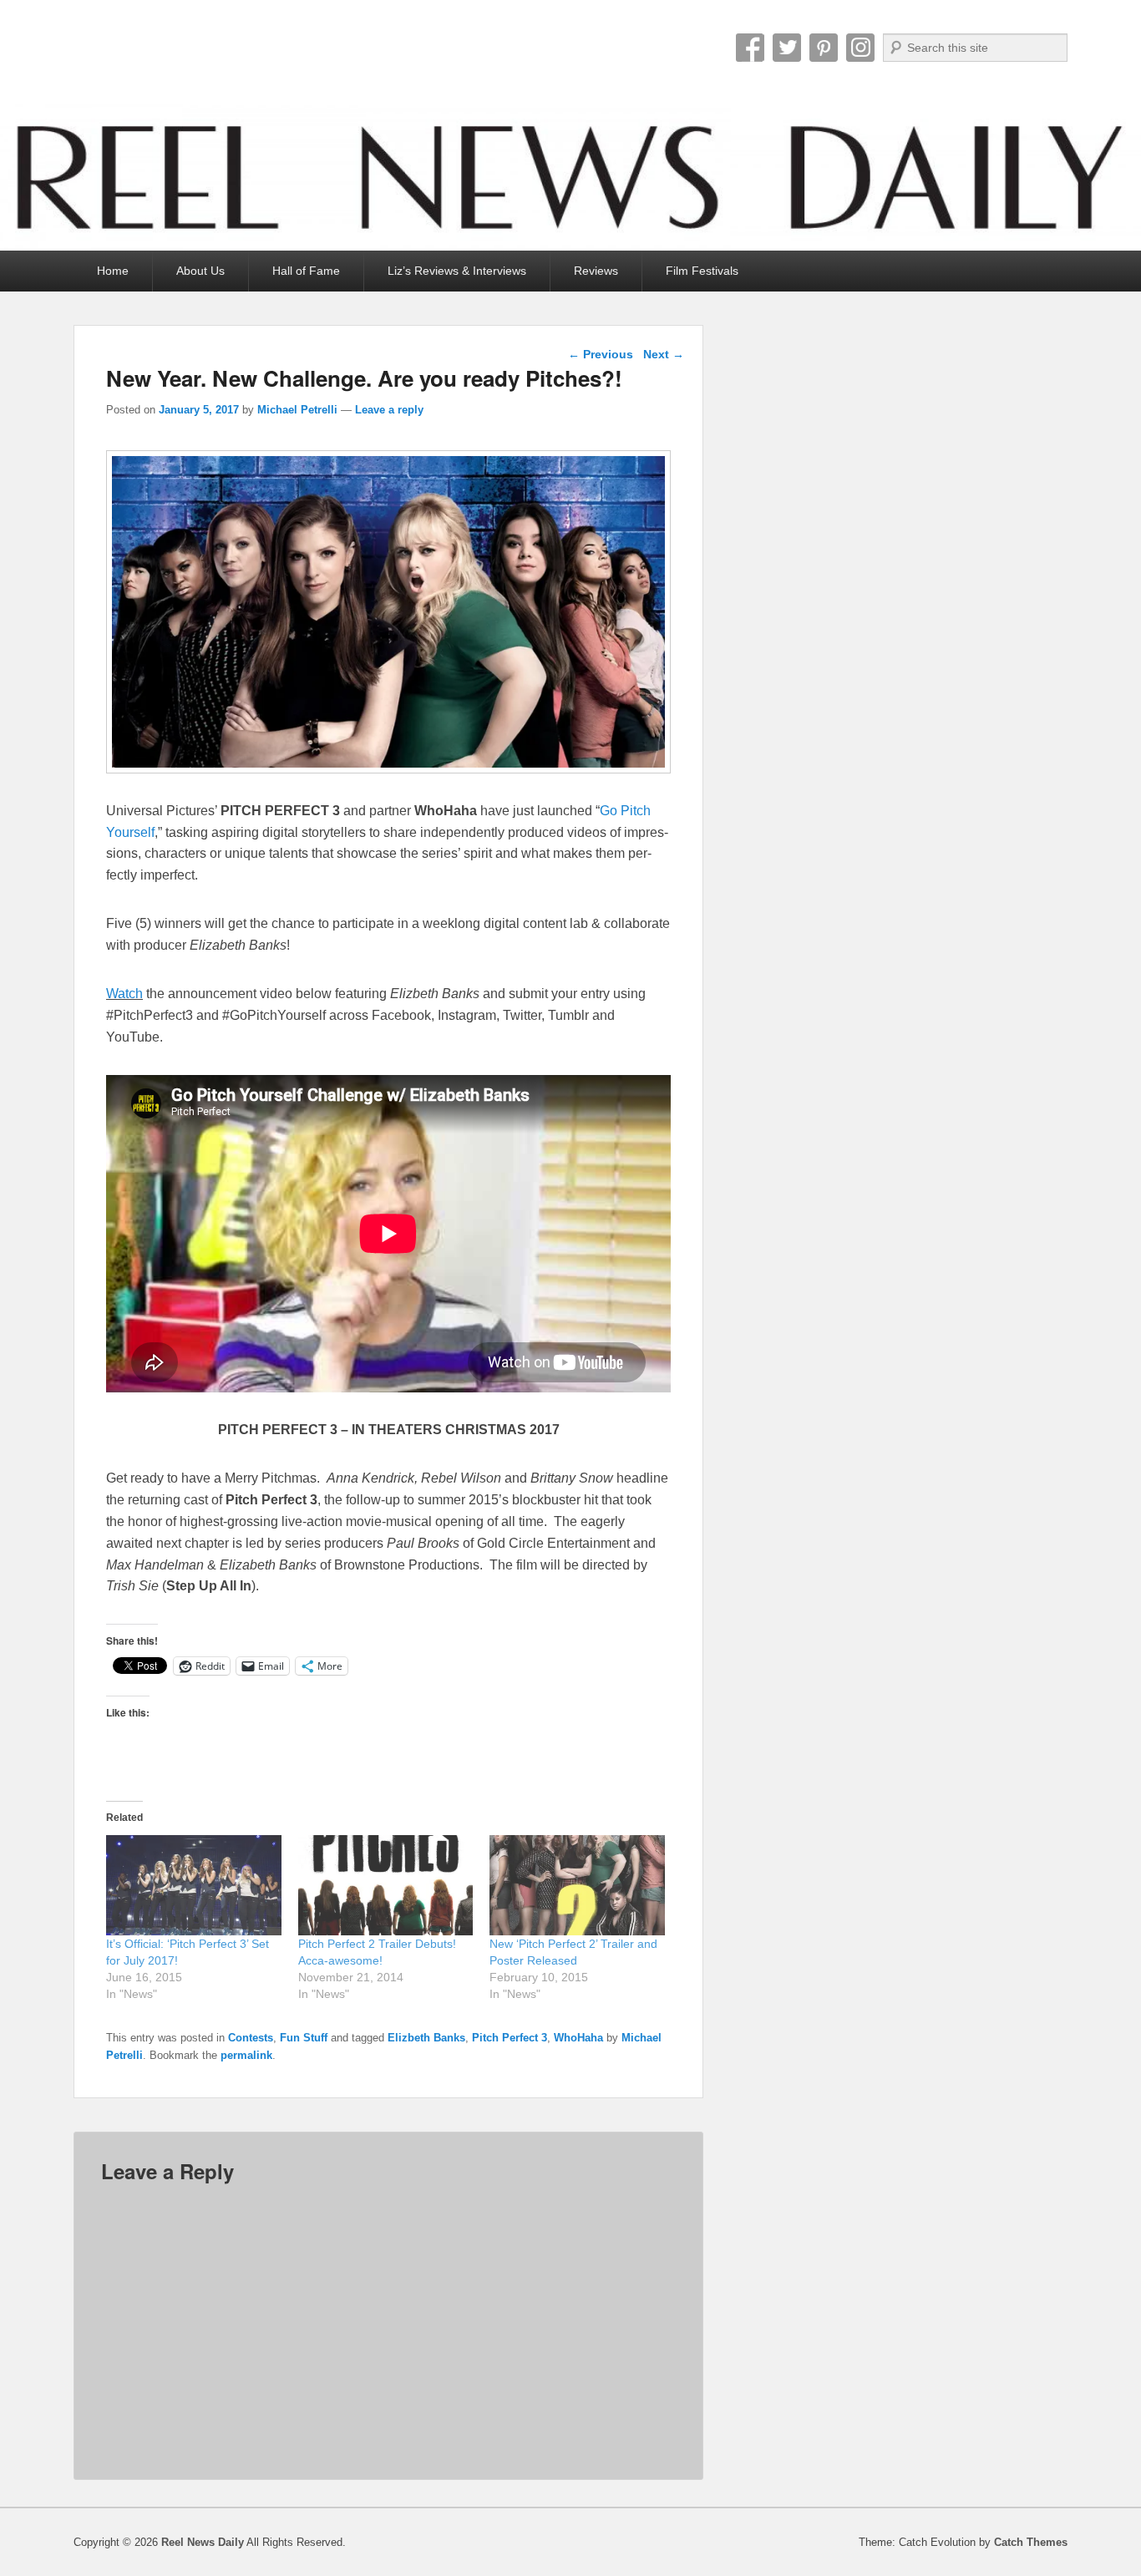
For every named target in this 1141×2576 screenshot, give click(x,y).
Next (664, 354)
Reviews (596, 271)
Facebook (750, 48)
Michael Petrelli (297, 410)
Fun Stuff (304, 2038)
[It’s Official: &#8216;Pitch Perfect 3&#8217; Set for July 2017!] (194, 1885)
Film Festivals (702, 271)
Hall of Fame (306, 271)
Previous (601, 354)
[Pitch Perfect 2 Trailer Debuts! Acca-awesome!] (386, 1885)
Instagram (860, 48)
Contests (251, 2038)
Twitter (787, 48)
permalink (246, 2055)
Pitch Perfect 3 (510, 2038)
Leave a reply (389, 410)
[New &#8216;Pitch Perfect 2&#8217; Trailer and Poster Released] (577, 1885)
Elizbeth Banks (426, 2038)
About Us (200, 271)
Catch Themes (1031, 2542)
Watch (124, 994)
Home (113, 271)
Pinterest (824, 48)
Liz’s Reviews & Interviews (457, 271)
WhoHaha (578, 2038)
